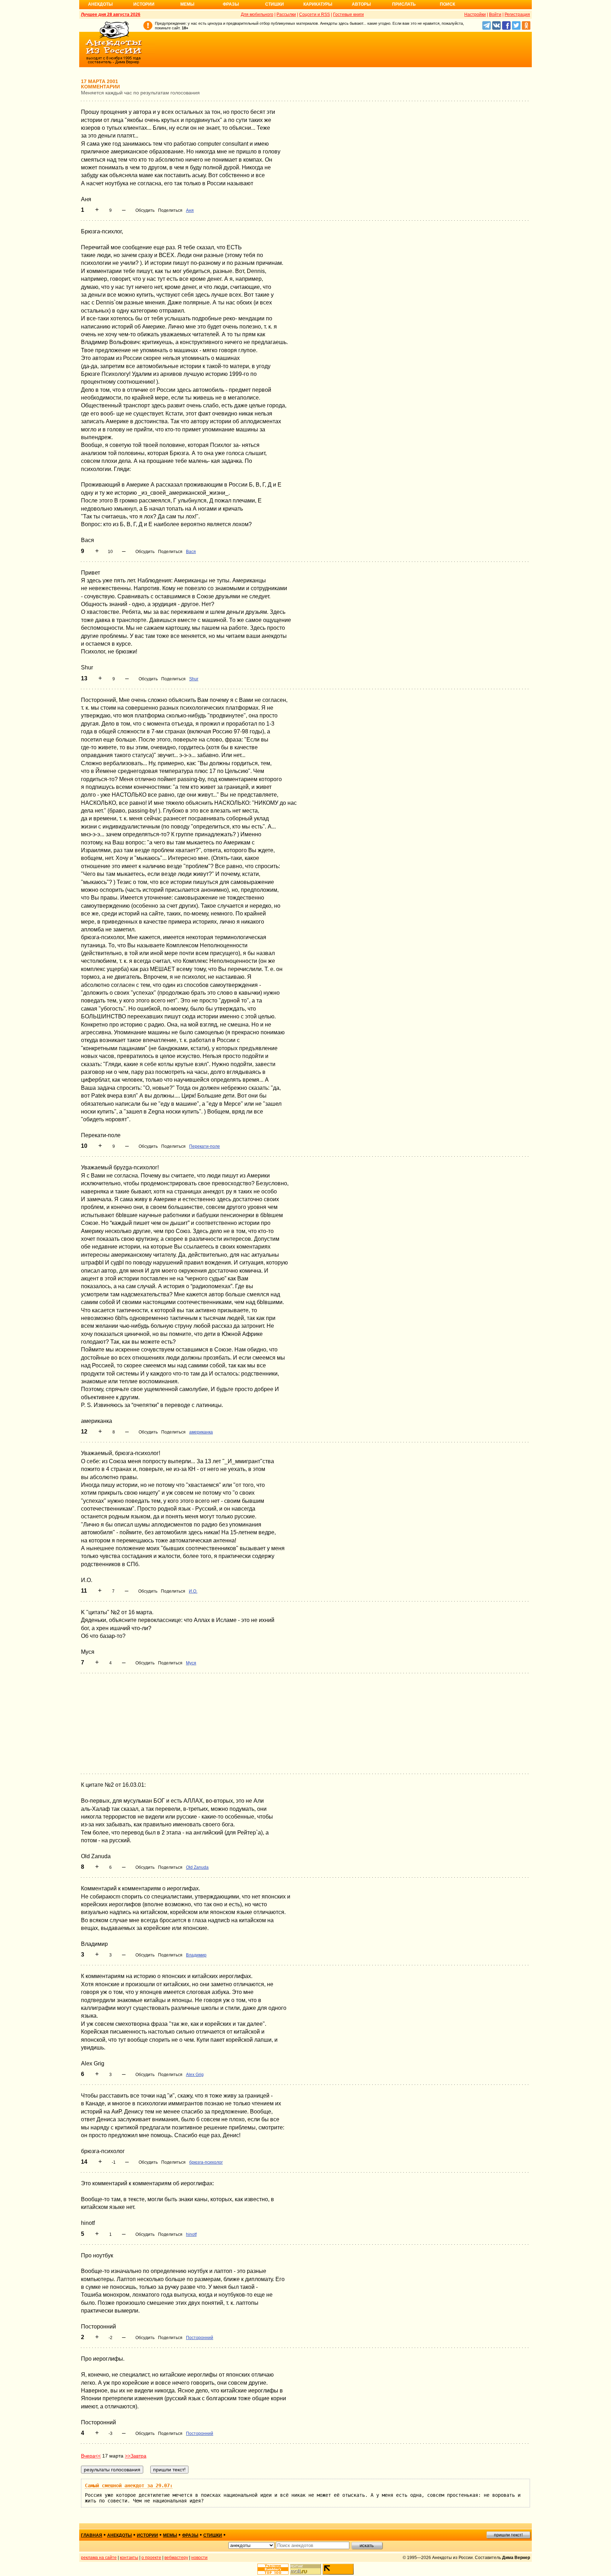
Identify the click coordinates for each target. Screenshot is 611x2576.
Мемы (187, 4)
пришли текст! (508, 2535)
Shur (194, 679)
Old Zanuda (197, 1867)
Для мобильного (257, 14)
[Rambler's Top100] (273, 2569)
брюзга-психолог (206, 2162)
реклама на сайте (99, 2558)
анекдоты (120, 2535)
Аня (190, 210)
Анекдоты (100, 4)
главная (92, 2535)
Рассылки (286, 14)
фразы (190, 2535)
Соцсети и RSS (315, 14)
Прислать (404, 4)
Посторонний (200, 2338)
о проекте (151, 2558)
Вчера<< (91, 2456)
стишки (213, 2535)
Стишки (275, 4)
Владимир (196, 1955)
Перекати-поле (205, 1146)
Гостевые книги (348, 14)
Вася (191, 552)
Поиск (447, 4)
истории (147, 2535)
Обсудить (145, 210)
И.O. (193, 1591)
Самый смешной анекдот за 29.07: (129, 2485)
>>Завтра (136, 2456)
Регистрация (517, 14)
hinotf (191, 2234)
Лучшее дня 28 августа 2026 (111, 14)
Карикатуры (318, 4)
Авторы (361, 4)
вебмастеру (176, 2558)
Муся (191, 1663)
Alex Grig (195, 2075)
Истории (144, 4)
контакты (129, 2558)
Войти (495, 14)
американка (201, 1432)
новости (199, 2558)
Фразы (231, 4)
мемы (170, 2535)
